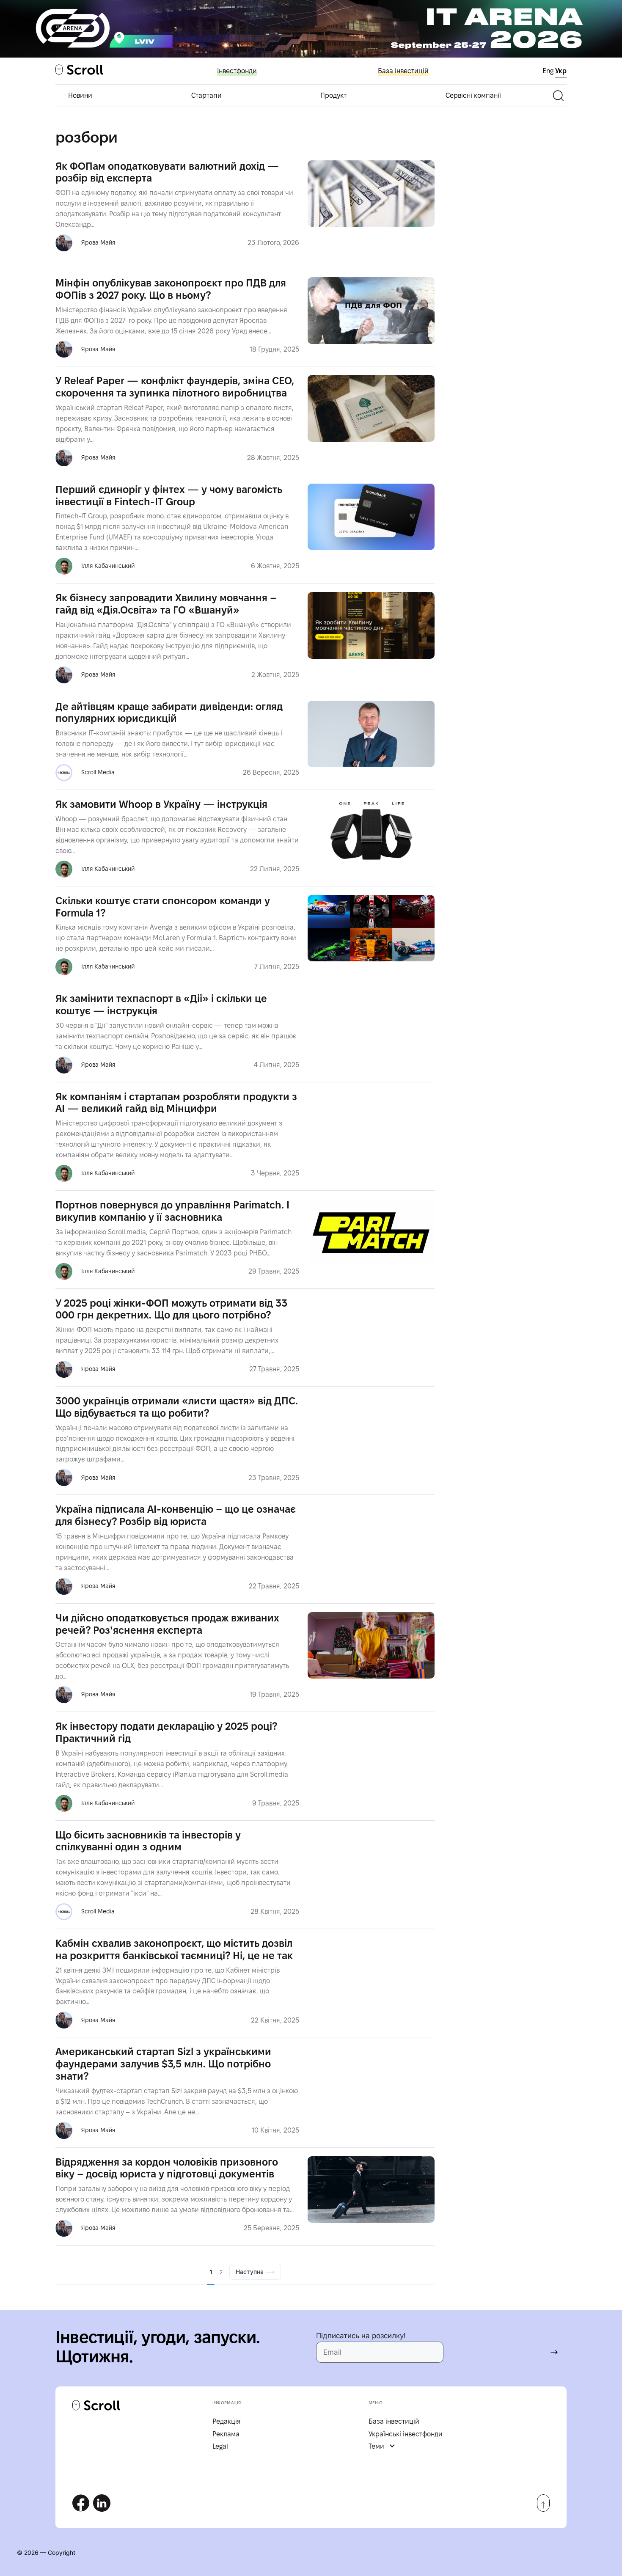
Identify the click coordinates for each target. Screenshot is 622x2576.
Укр (561, 71)
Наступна (250, 2272)
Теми (376, 2446)
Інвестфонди (237, 71)
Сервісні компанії (473, 95)
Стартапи (206, 95)
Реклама (226, 2434)
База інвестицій (403, 71)
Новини (80, 95)
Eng (549, 71)
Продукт (333, 95)
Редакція (227, 2421)
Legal (220, 2446)
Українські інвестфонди (406, 2434)
